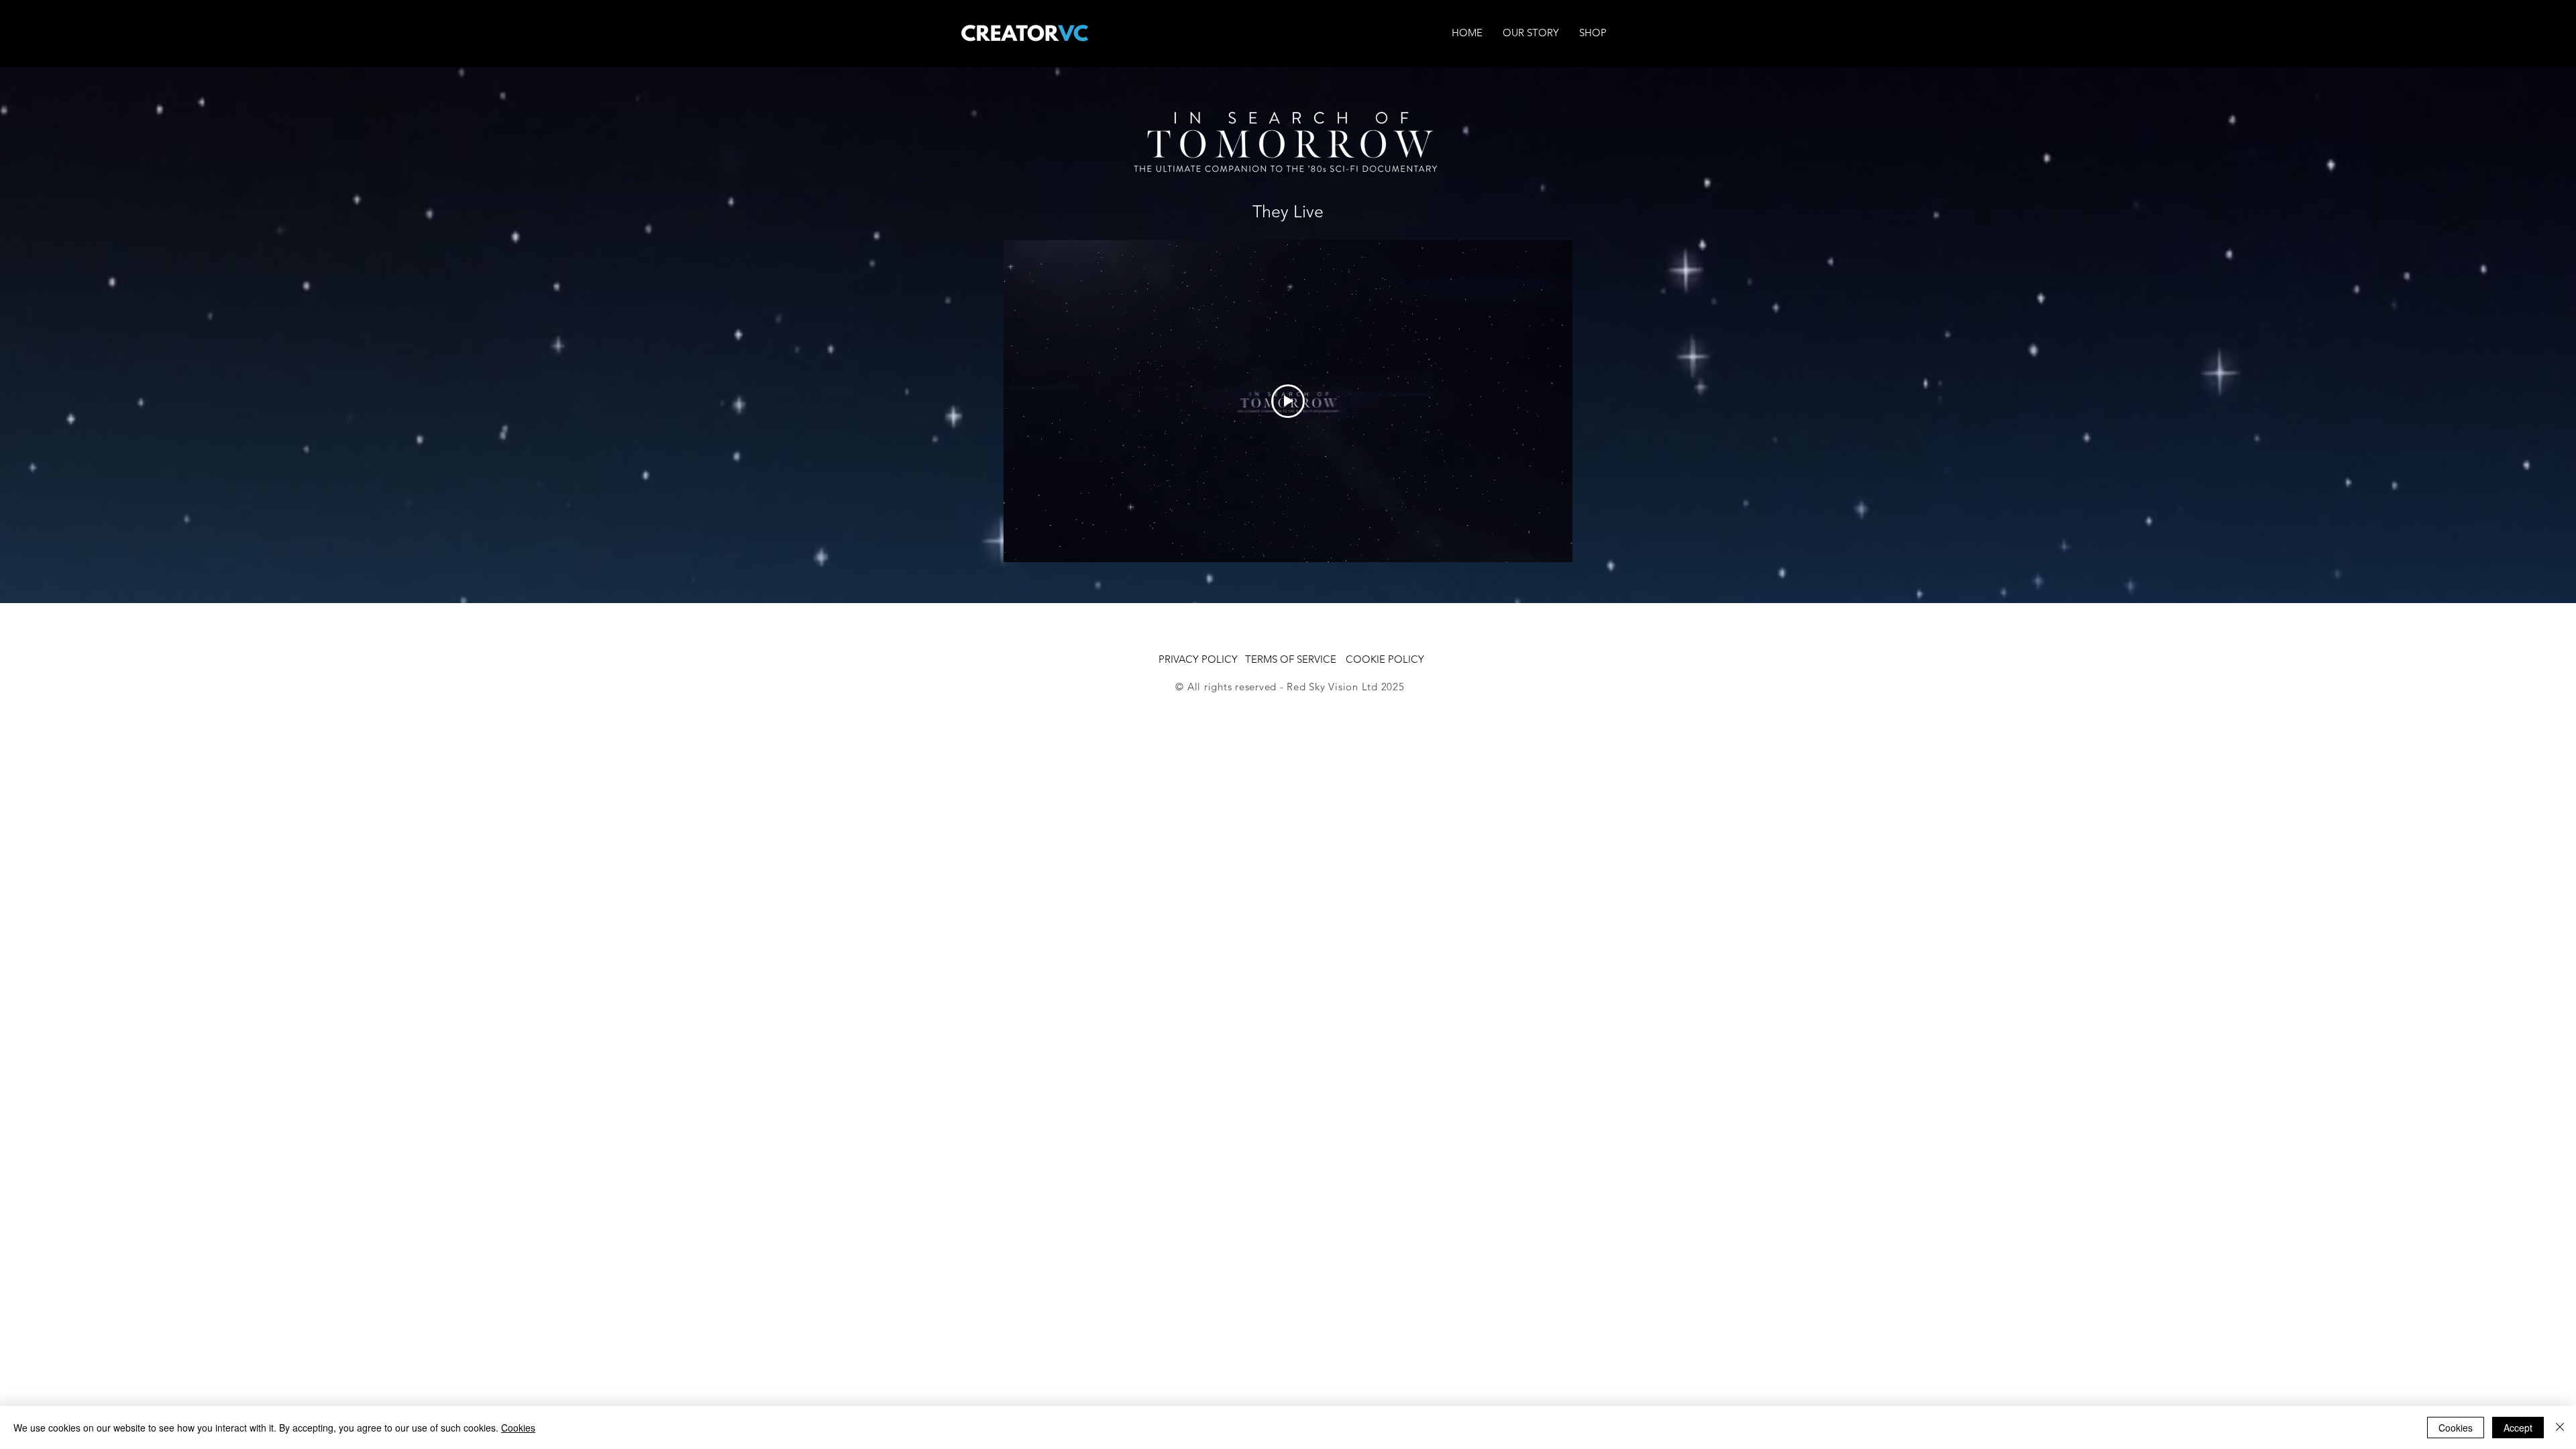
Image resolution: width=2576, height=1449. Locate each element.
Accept (2518, 1428)
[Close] (2560, 1428)
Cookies (518, 1428)
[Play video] (1288, 401)
